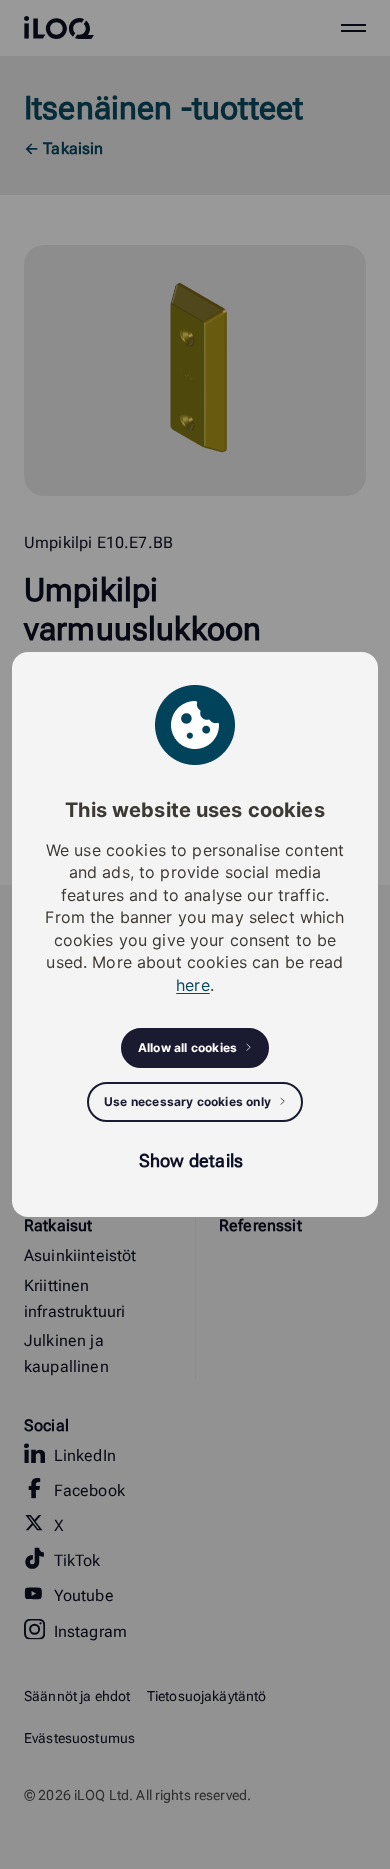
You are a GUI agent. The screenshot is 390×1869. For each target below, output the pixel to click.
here (193, 985)
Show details (191, 1160)
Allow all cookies (187, 1047)
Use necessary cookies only (187, 1101)
